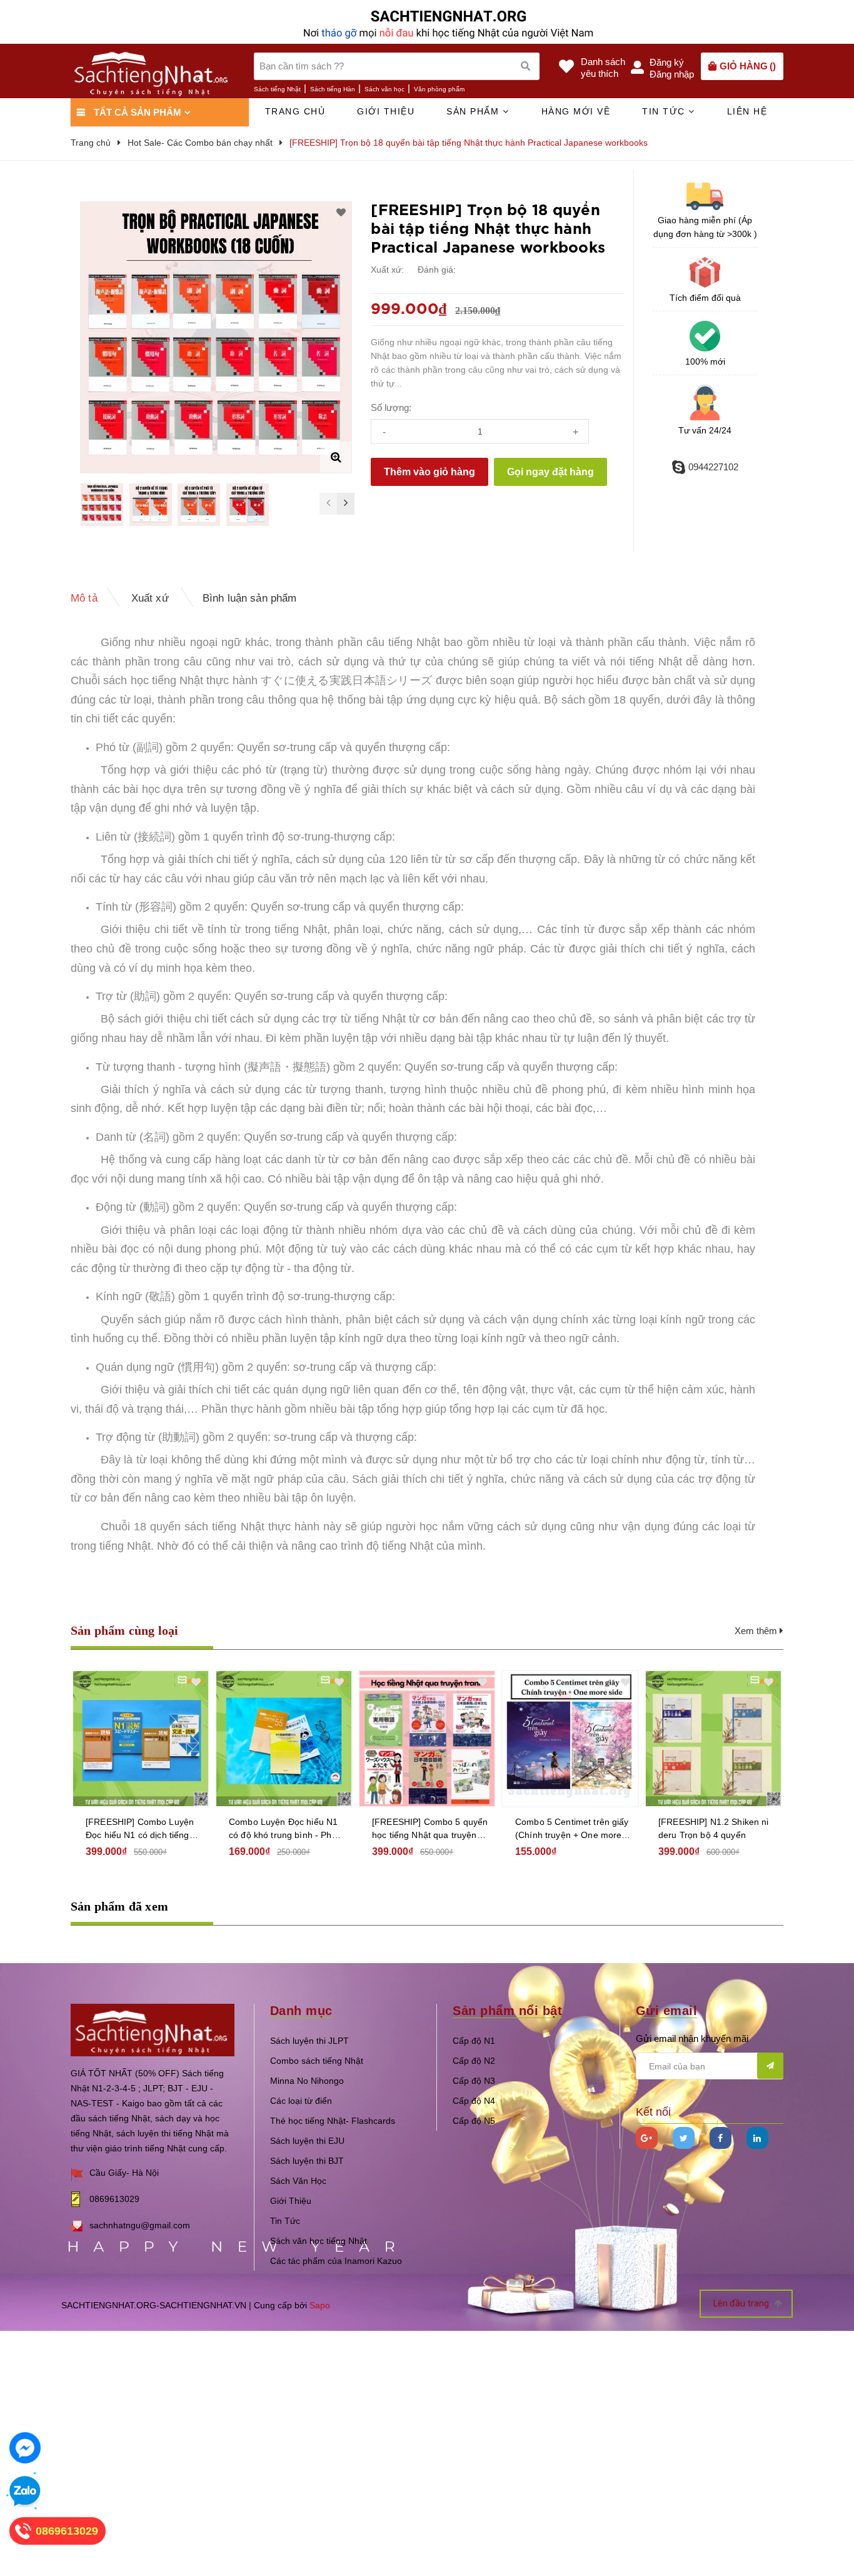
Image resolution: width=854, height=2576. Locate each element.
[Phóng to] (336, 457)
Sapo (320, 2305)
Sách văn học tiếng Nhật (319, 2241)
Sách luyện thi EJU (307, 2141)
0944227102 (713, 467)
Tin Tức (285, 2221)
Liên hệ (747, 111)
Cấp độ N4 (474, 2101)
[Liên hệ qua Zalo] (25, 2492)
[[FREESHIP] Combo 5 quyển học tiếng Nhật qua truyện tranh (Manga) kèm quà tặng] (427, 1739)
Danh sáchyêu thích (603, 68)
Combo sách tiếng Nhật (317, 2061)
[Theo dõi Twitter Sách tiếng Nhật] (684, 2138)
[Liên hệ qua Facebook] (25, 2448)
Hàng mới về (576, 111)
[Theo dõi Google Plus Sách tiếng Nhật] (647, 2138)
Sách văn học (384, 89)
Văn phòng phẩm (439, 89)
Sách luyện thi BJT (307, 2161)
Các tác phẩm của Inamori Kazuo (336, 2261)
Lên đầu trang (742, 2303)
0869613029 (114, 2199)
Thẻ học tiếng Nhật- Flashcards (333, 2121)
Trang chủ (295, 111)
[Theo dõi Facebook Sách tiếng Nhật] (721, 2138)
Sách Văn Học (298, 2181)
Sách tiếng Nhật (277, 89)
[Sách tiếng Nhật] (153, 2029)
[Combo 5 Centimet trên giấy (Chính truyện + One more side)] (570, 1739)
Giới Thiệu (291, 2201)
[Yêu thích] (341, 213)
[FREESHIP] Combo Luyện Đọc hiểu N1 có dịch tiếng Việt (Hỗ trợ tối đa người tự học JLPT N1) (140, 1829)
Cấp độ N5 (474, 2121)
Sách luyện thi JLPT (309, 2041)
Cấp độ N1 (474, 2041)
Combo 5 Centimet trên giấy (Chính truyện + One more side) (572, 1829)
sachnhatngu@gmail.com (140, 2225)
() (748, 66)
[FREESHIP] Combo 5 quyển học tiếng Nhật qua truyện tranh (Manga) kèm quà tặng (430, 1829)
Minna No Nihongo (307, 2081)
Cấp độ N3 (474, 2081)
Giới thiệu (386, 111)
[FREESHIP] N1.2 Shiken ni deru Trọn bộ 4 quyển (714, 1828)
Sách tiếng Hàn (333, 89)
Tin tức (665, 111)
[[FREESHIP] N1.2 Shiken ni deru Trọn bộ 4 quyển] (713, 1739)
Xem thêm (757, 1631)
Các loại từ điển (301, 2101)
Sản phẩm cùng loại (125, 1630)
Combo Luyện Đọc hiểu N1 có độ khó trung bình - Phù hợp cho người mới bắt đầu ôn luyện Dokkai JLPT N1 (284, 1829)
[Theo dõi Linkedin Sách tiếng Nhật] (757, 2138)
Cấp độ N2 (474, 2061)
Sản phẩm (475, 111)
